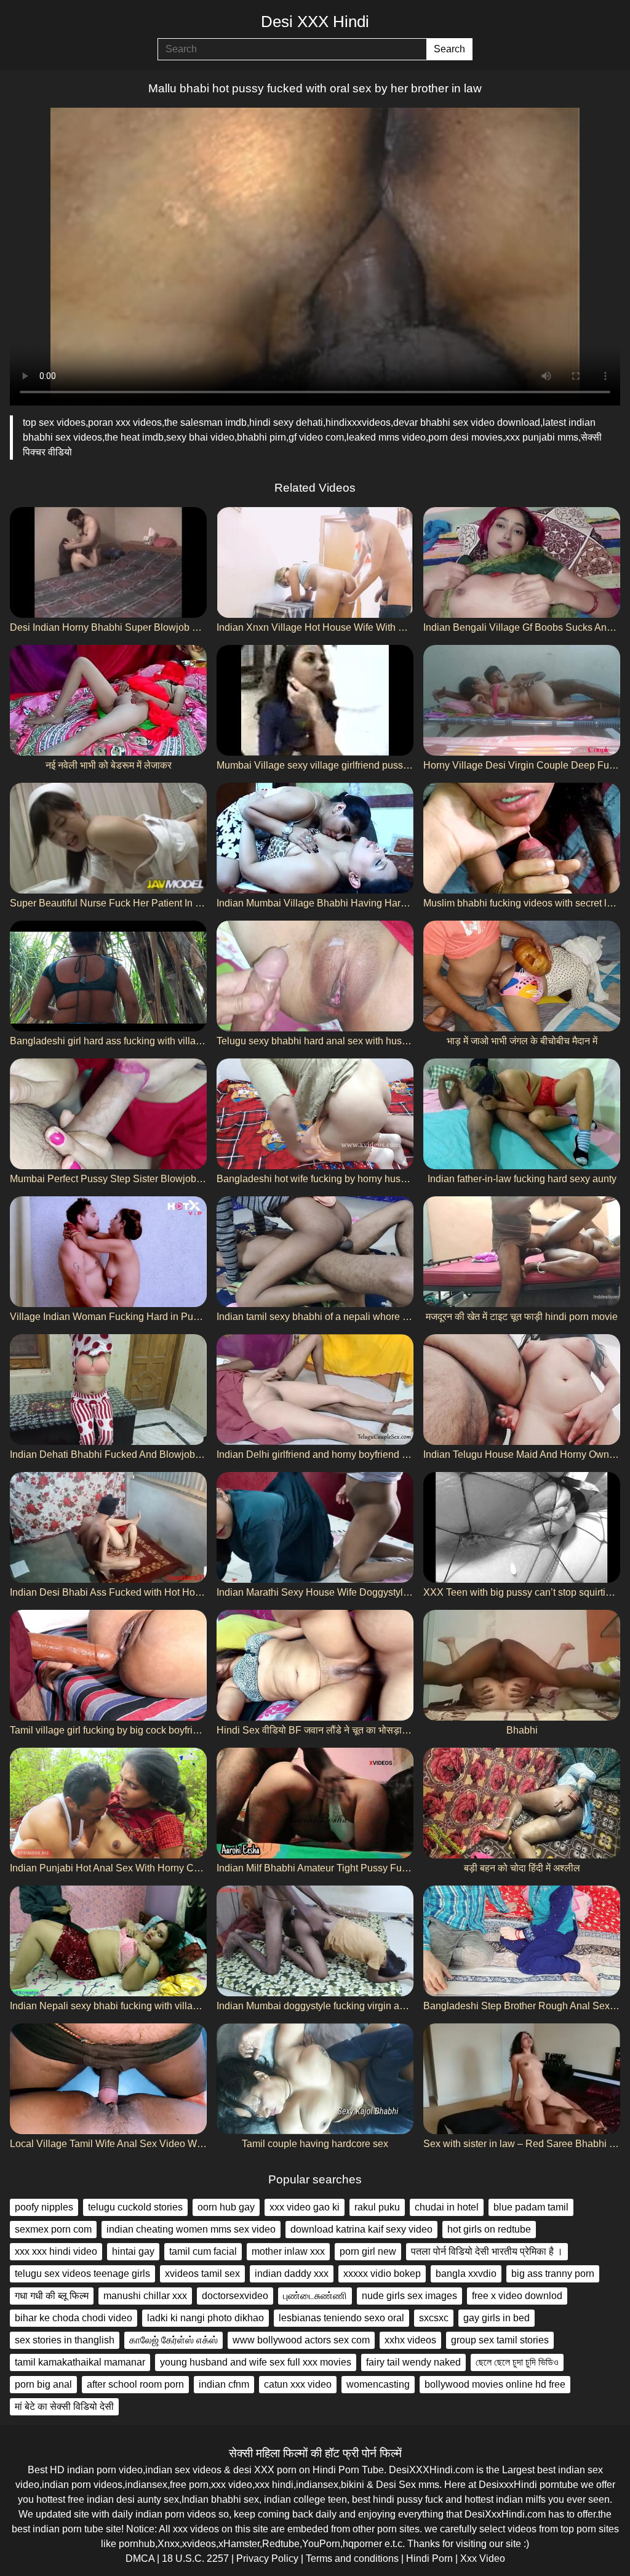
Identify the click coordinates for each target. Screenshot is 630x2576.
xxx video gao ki (305, 2207)
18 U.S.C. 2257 (195, 2558)
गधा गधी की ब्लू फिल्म (52, 2296)
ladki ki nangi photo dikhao (205, 2318)
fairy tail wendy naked (413, 2362)
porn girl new (368, 2251)
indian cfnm (224, 2384)
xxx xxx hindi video (56, 2251)
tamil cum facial (203, 2251)
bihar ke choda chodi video (74, 2318)
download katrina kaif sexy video (361, 2229)
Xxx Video (483, 2558)
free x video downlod (517, 2296)
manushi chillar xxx (145, 2296)
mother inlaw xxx (288, 2251)
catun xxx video (298, 2384)
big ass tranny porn (553, 2274)
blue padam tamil (531, 2207)
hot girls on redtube (489, 2229)
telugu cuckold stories (135, 2207)
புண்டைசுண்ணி (315, 2296)
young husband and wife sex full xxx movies (256, 2362)
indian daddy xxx (292, 2274)
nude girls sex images (409, 2296)
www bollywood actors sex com (301, 2340)
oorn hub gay (226, 2207)
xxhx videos (410, 2340)
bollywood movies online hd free (495, 2384)
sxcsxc (434, 2318)
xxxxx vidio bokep (382, 2274)
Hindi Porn (429, 2558)
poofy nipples (44, 2207)
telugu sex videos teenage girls (82, 2274)
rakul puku (377, 2207)
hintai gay (133, 2251)
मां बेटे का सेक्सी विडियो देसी (64, 2406)
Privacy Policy (267, 2558)
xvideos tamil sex (202, 2274)
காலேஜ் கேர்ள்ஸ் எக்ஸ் (173, 2340)
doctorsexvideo (235, 2296)
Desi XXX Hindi (315, 22)
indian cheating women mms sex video (191, 2229)
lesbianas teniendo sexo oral (341, 2318)
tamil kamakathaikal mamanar (80, 2362)
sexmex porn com (53, 2229)
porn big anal (43, 2384)
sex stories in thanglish (65, 2340)
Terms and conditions (352, 2558)
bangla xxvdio (466, 2274)
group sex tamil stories (500, 2340)
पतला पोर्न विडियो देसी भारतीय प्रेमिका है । (487, 2251)
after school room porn (135, 2384)
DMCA (140, 2558)
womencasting (378, 2384)
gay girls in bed (496, 2318)
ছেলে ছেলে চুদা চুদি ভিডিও (517, 2362)
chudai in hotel (447, 2207)
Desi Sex (396, 2485)
